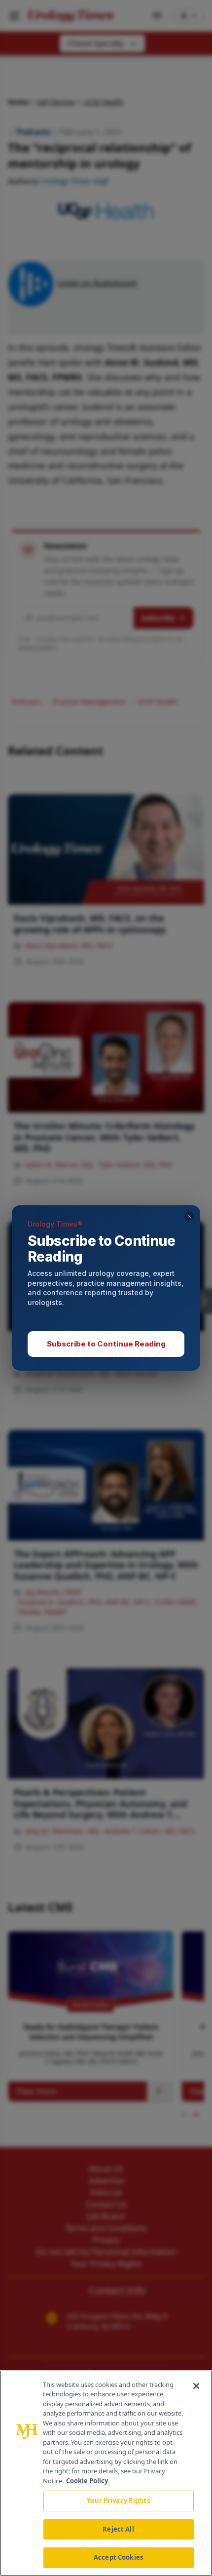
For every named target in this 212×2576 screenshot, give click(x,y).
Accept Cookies (118, 2557)
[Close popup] (189, 1216)
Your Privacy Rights (118, 2500)
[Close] (196, 2386)
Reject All (118, 2529)
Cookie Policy (87, 2481)
